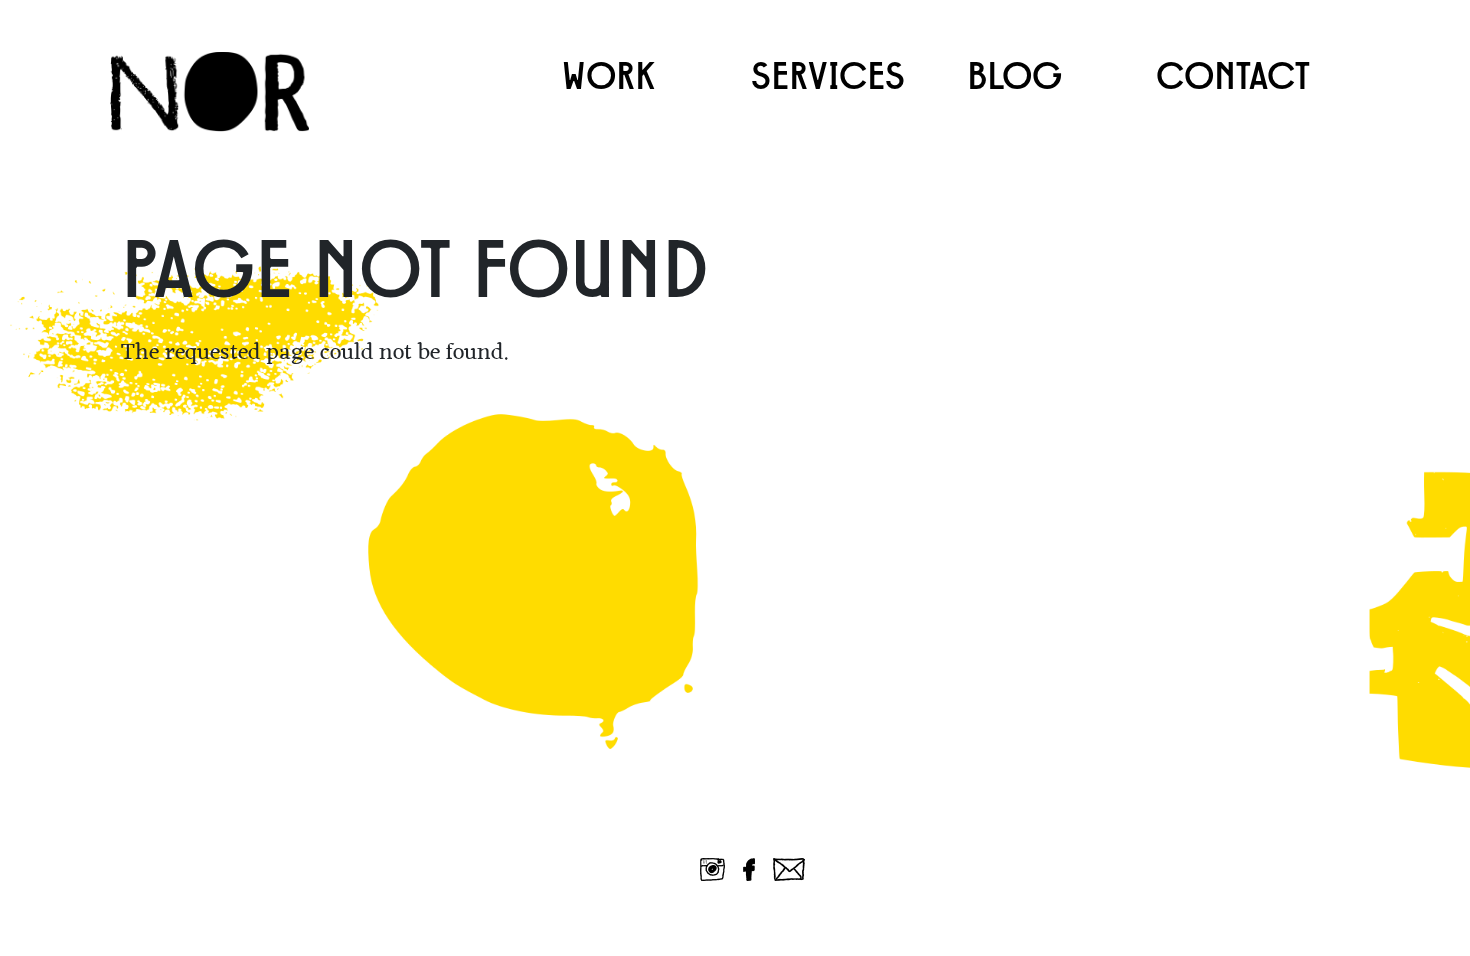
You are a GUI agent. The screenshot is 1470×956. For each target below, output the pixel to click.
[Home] (221, 92)
